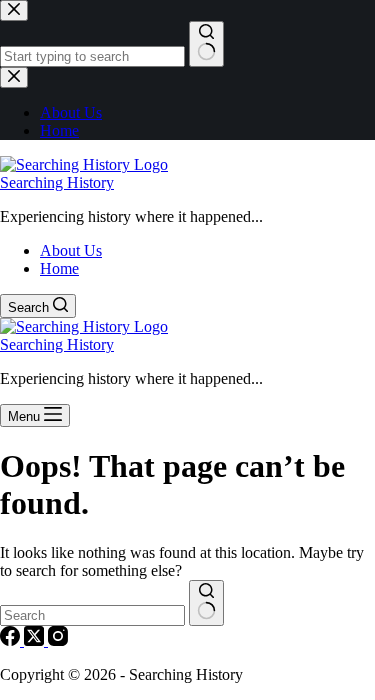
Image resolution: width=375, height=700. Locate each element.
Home (59, 268)
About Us (71, 250)
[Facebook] (12, 640)
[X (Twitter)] (36, 640)
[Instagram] (58, 640)
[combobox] (92, 615)
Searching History (57, 182)
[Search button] (206, 603)
